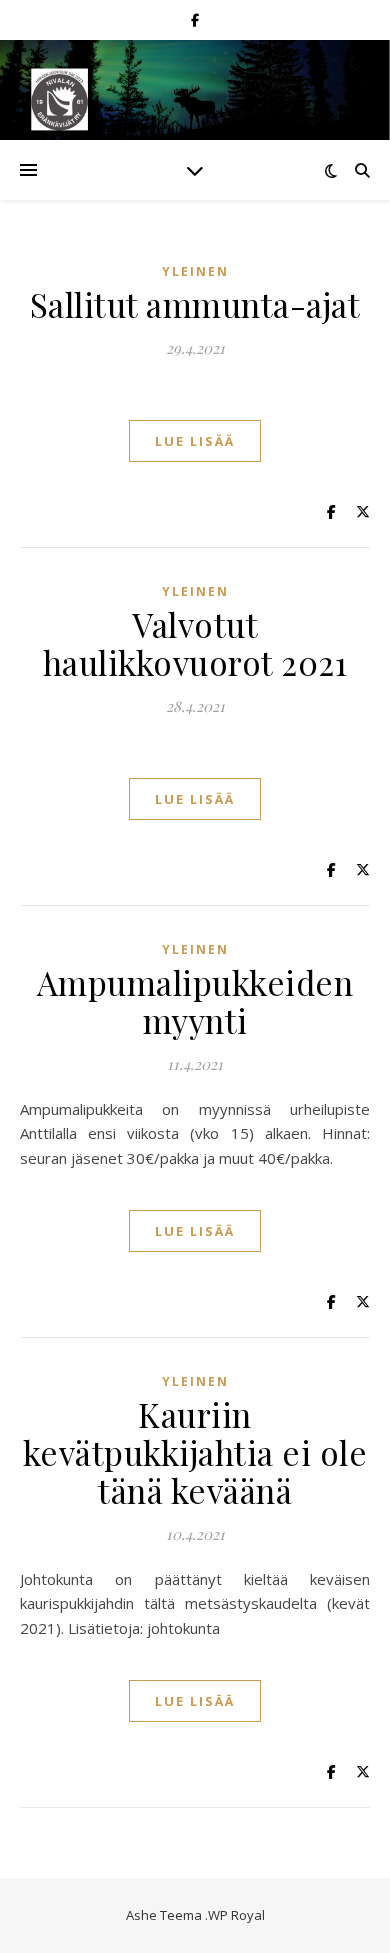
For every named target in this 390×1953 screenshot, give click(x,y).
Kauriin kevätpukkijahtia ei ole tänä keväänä (195, 1452)
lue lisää (195, 441)
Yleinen (195, 271)
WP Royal (236, 1915)
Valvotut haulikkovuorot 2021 (195, 643)
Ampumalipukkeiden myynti (195, 1001)
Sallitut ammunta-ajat (195, 304)
